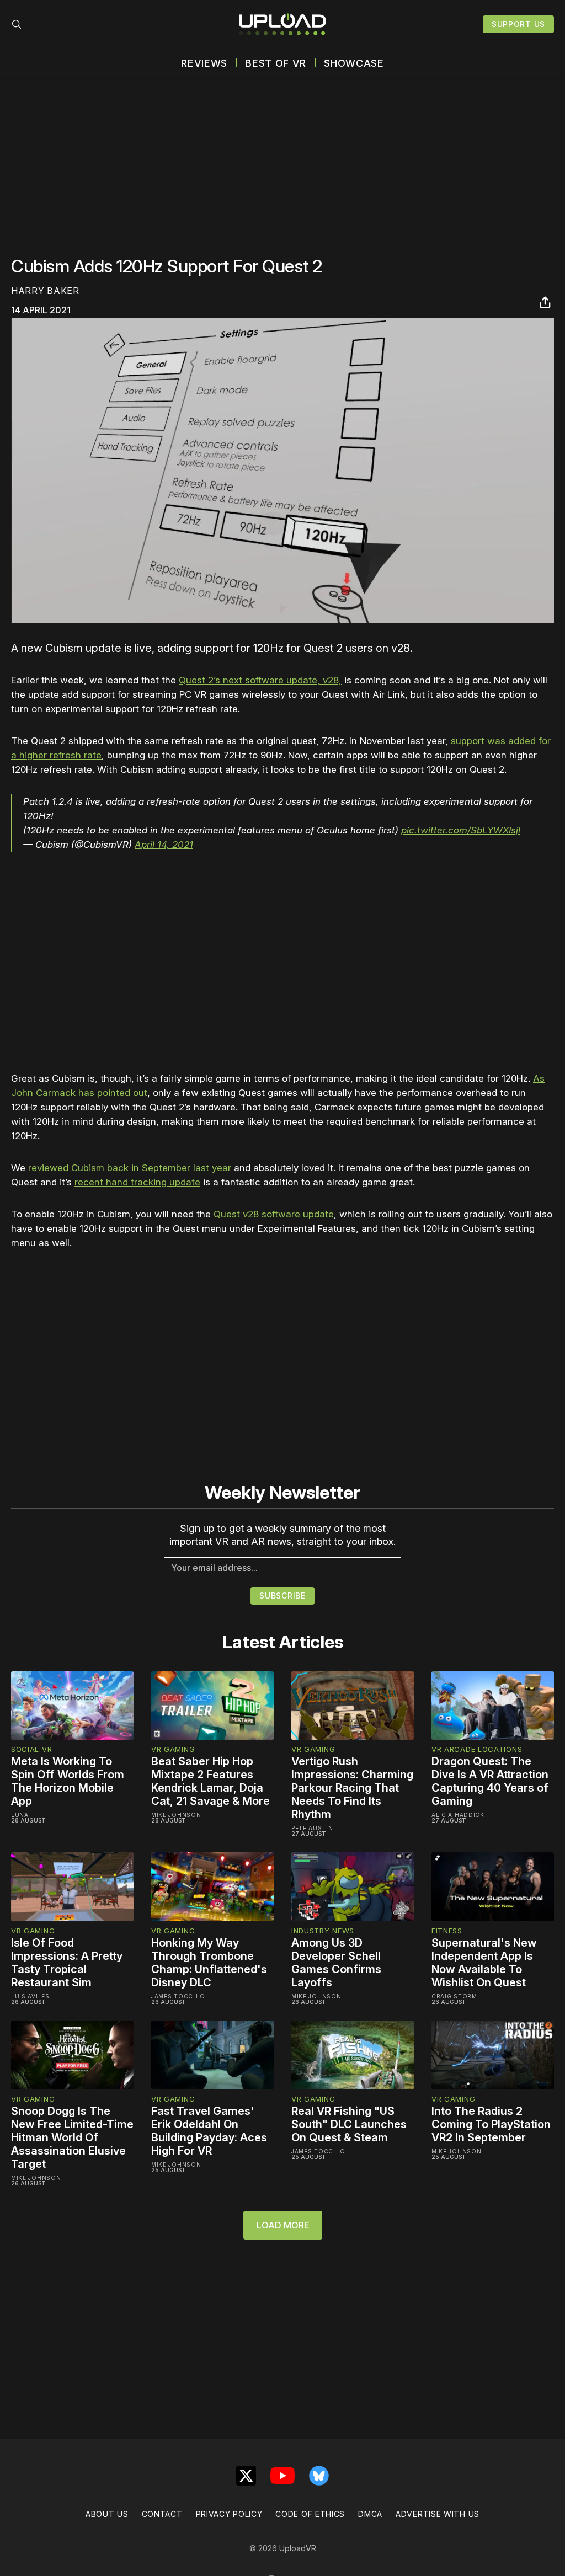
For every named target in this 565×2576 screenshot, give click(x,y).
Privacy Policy (229, 2514)
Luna (20, 1815)
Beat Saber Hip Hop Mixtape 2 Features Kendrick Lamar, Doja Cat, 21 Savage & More (210, 1781)
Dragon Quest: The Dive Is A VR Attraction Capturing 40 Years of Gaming (490, 1781)
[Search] (17, 24)
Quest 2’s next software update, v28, (260, 680)
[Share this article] (545, 302)
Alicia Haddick (458, 1815)
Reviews (204, 63)
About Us (107, 2514)
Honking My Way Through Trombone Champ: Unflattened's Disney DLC (209, 1963)
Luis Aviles (30, 1996)
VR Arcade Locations (477, 1749)
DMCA (370, 2514)
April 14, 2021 (164, 845)
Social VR (31, 1749)
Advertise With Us (438, 2514)
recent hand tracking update (137, 1182)
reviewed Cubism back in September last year (130, 1168)
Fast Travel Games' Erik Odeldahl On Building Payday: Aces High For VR (209, 2131)
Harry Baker (45, 291)
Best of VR (276, 63)
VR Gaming (173, 1749)
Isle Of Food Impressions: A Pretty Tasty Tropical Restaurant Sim (67, 1963)
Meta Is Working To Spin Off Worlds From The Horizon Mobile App (68, 1781)
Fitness (447, 1931)
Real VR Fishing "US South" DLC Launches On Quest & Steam (349, 2124)
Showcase (354, 63)
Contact (162, 2514)
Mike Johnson (176, 1815)
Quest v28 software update (274, 1214)
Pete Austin (312, 1828)
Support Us (518, 24)
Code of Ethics (310, 2514)
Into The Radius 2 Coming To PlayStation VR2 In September (491, 2124)
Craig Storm (454, 1996)
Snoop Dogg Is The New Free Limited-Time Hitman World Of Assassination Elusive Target (72, 2137)
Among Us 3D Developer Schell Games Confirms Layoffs (336, 1963)
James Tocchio (178, 1996)
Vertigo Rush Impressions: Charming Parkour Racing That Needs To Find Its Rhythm (352, 1788)
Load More (283, 2225)
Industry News (323, 1931)
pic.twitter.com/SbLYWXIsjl (461, 830)
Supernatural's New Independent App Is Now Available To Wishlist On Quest (484, 1963)
